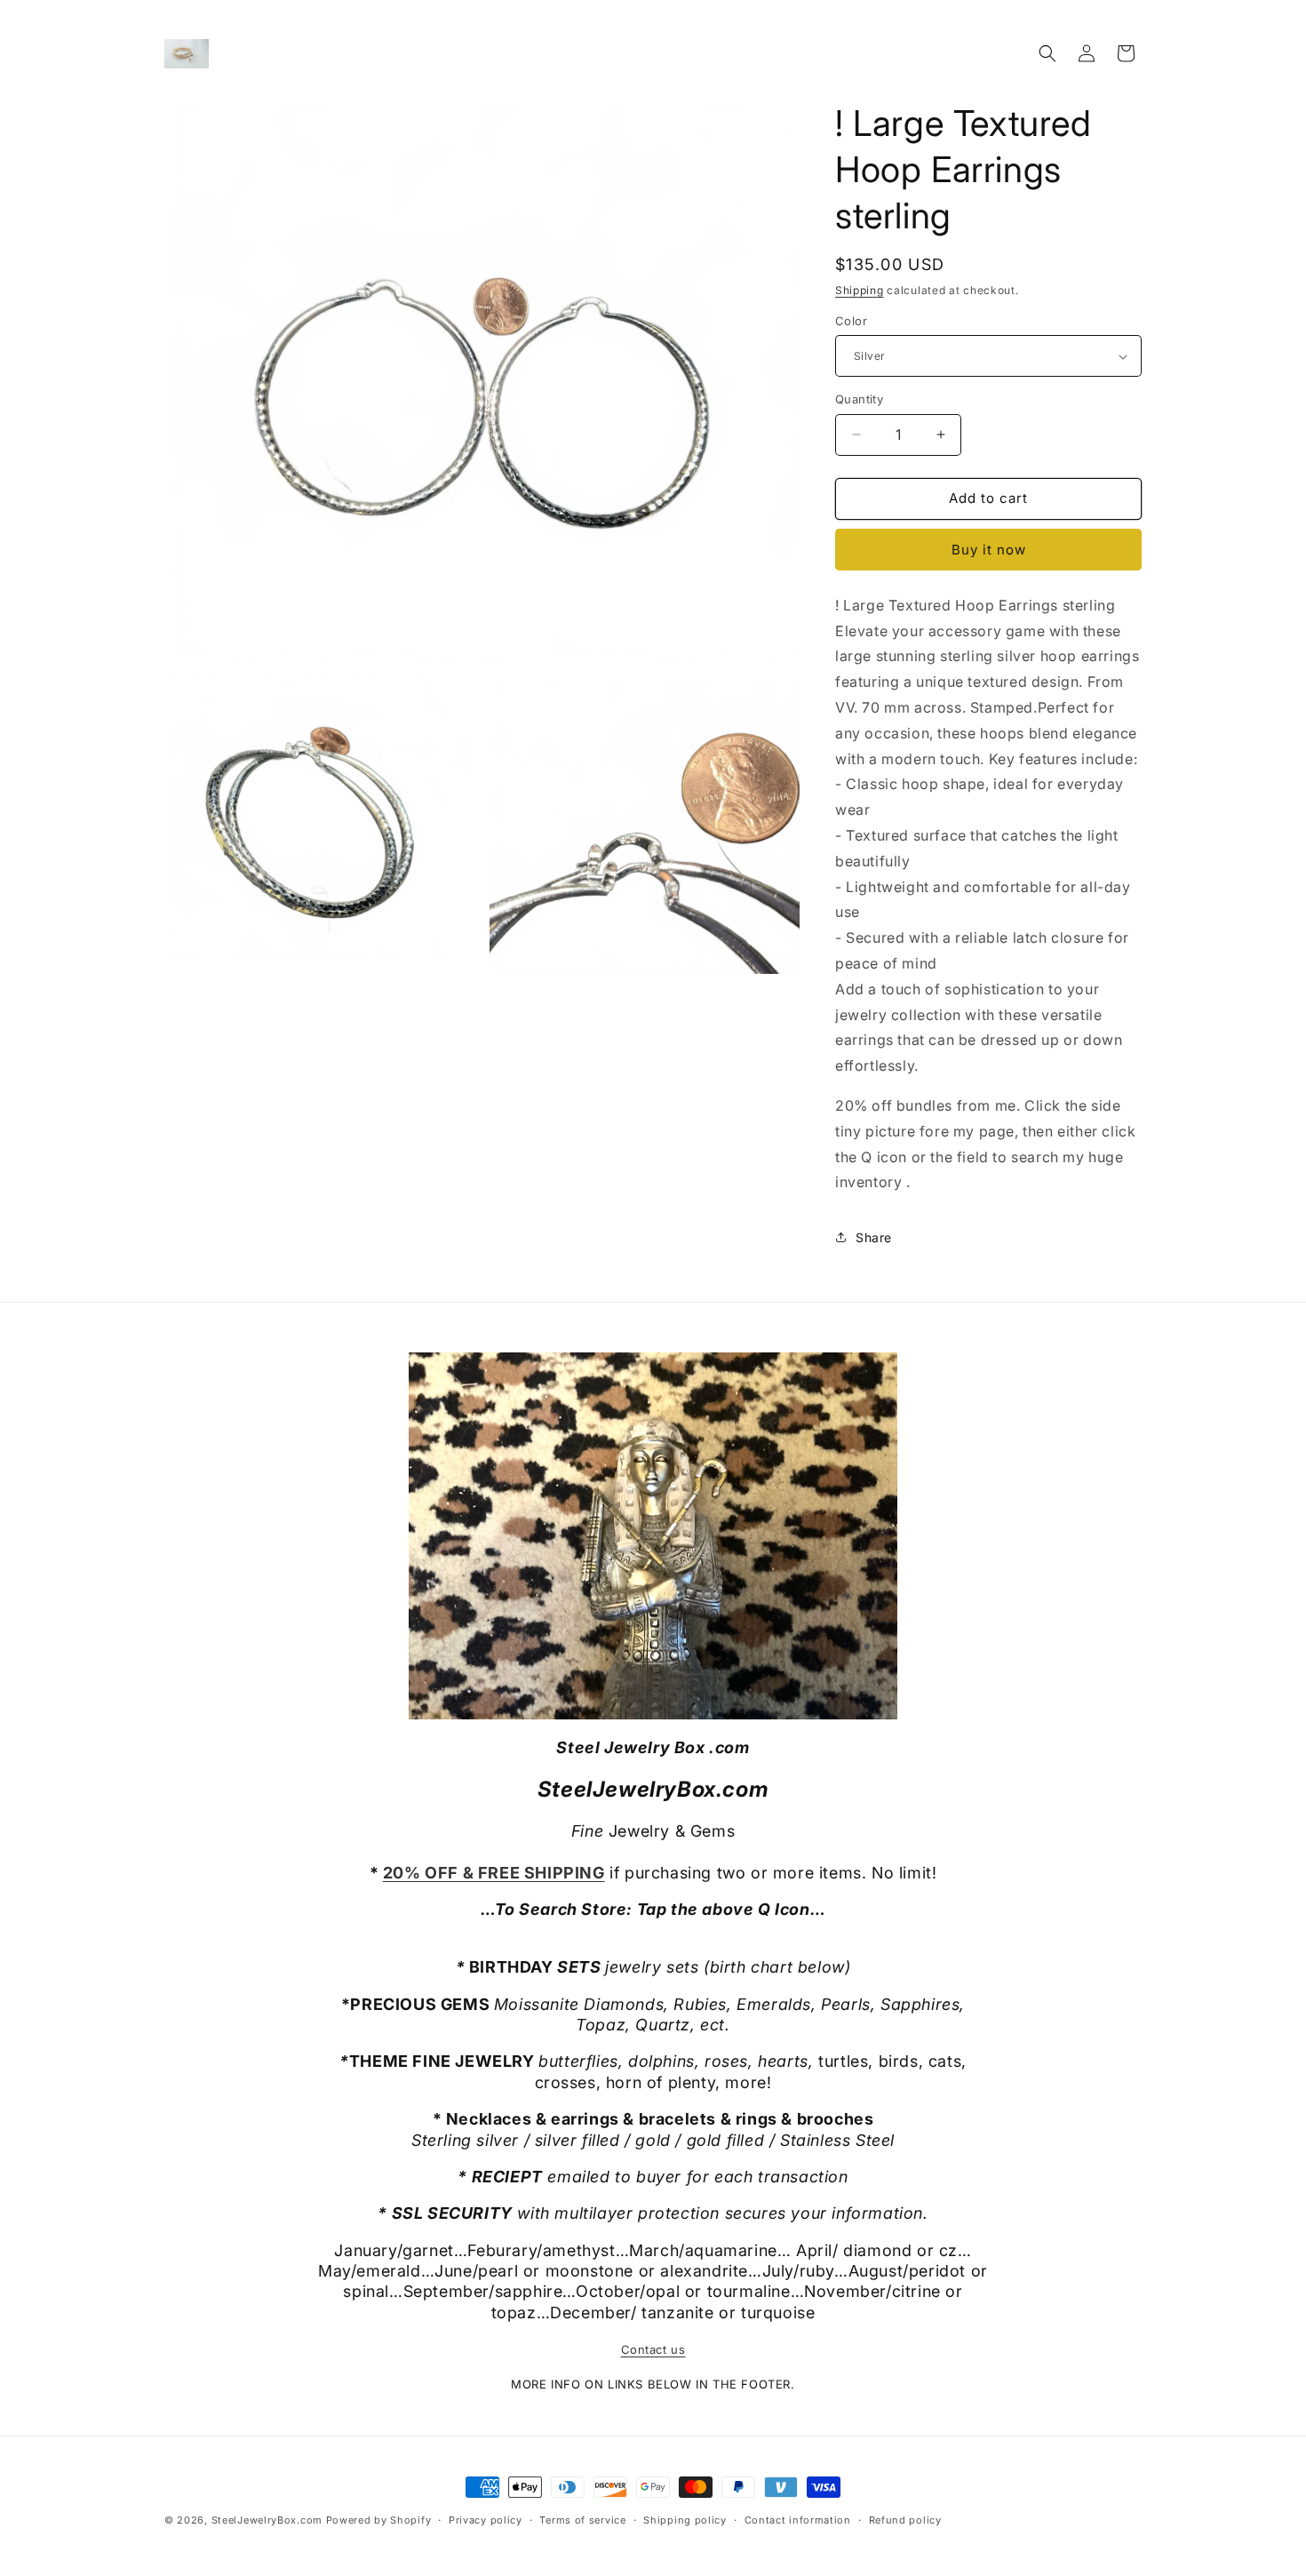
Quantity (859, 399)
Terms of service (582, 2520)
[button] (1047, 53)
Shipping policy (685, 2520)
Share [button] (874, 1237)
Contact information (798, 2520)
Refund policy (905, 2520)
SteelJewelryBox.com (267, 2520)
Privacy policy (486, 2520)
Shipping (860, 290)
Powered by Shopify (379, 2520)
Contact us (653, 2349)
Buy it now (989, 550)
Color (851, 321)
